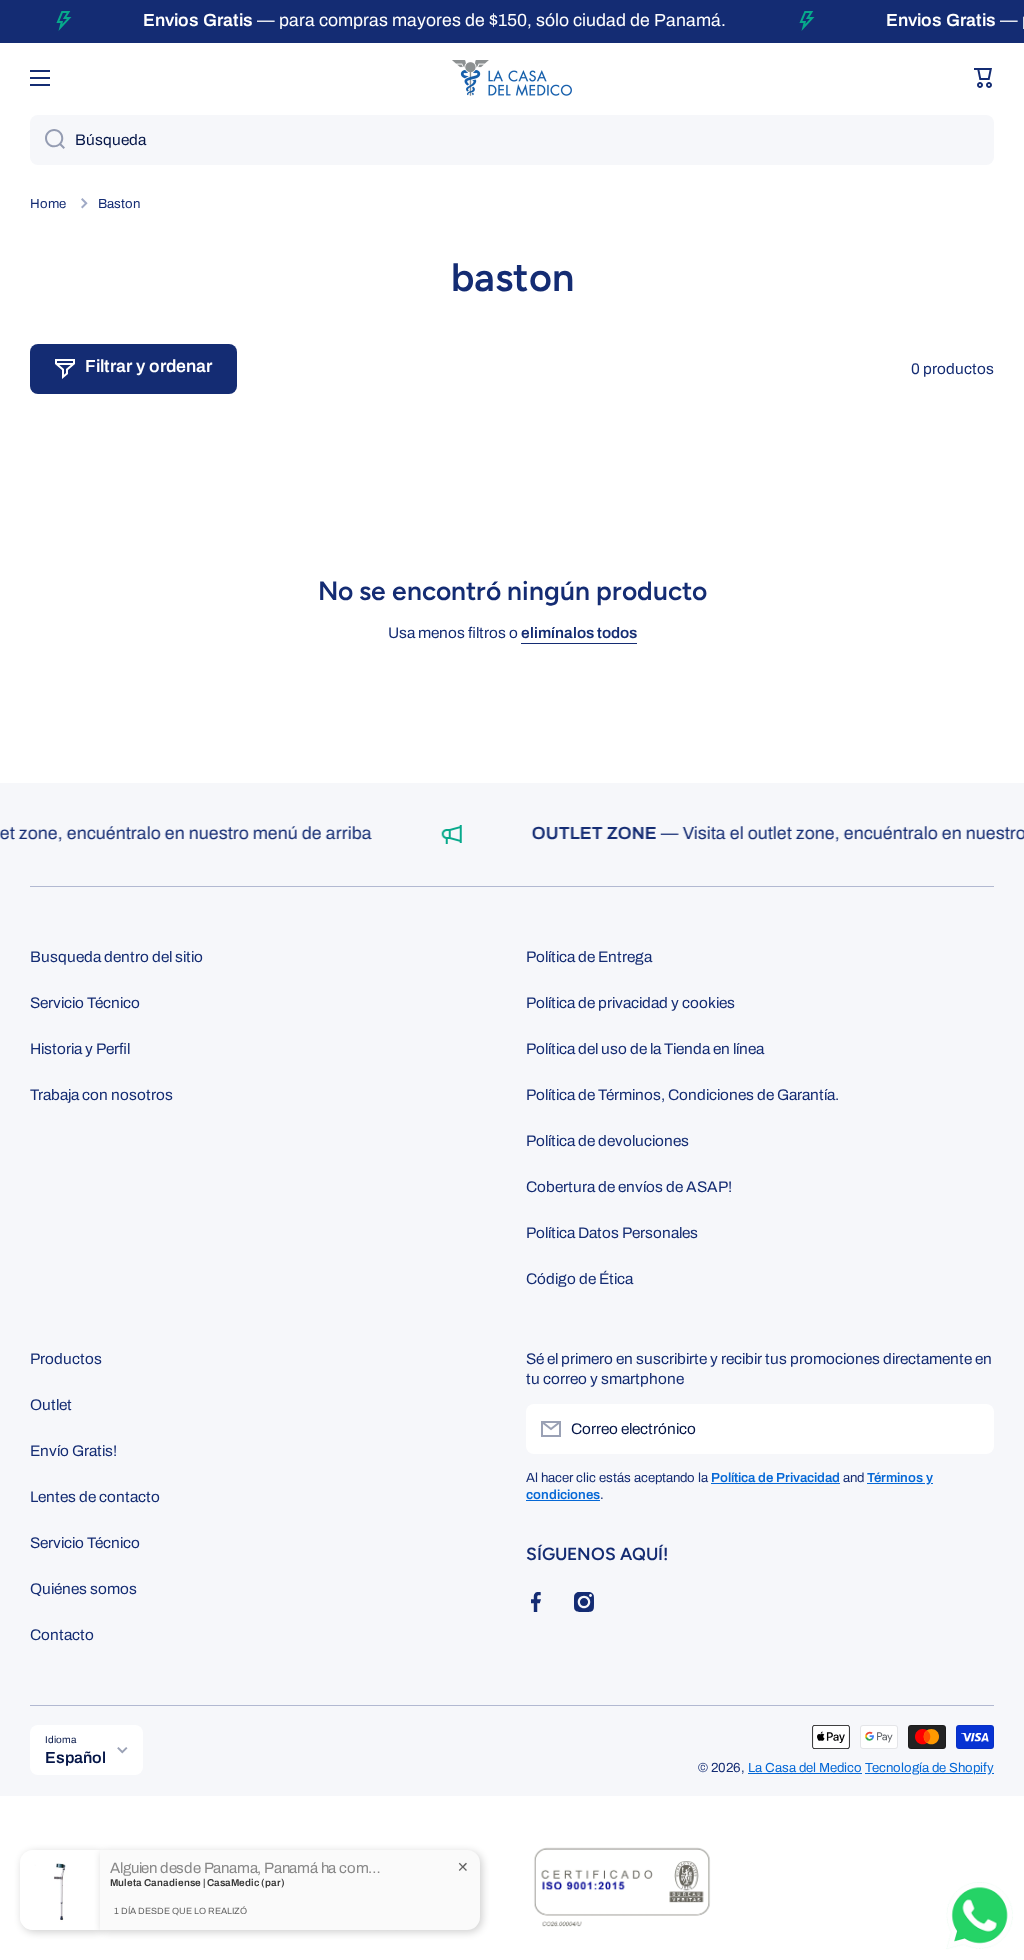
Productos (66, 1358)
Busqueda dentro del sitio (116, 956)
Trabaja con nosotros (101, 1094)
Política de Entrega (589, 956)
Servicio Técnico (85, 1002)
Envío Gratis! (73, 1450)
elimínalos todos (579, 632)
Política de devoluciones (607, 1140)
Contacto (62, 1634)
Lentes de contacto (95, 1496)
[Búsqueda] (47, 140)
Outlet (51, 1404)
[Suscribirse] (969, 1429)
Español (75, 1757)
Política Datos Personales (612, 1232)
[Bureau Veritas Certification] (622, 1898)
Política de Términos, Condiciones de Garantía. (682, 1094)
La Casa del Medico (805, 1767)
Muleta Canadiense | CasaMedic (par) (197, 1886)
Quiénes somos (83, 1588)
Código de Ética (579, 1278)
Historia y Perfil (80, 1048)
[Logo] (512, 78)
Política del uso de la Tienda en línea (645, 1048)
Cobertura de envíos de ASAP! (629, 1186)
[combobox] (512, 140)
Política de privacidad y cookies (630, 1002)
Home (48, 203)
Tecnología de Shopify (929, 1767)
